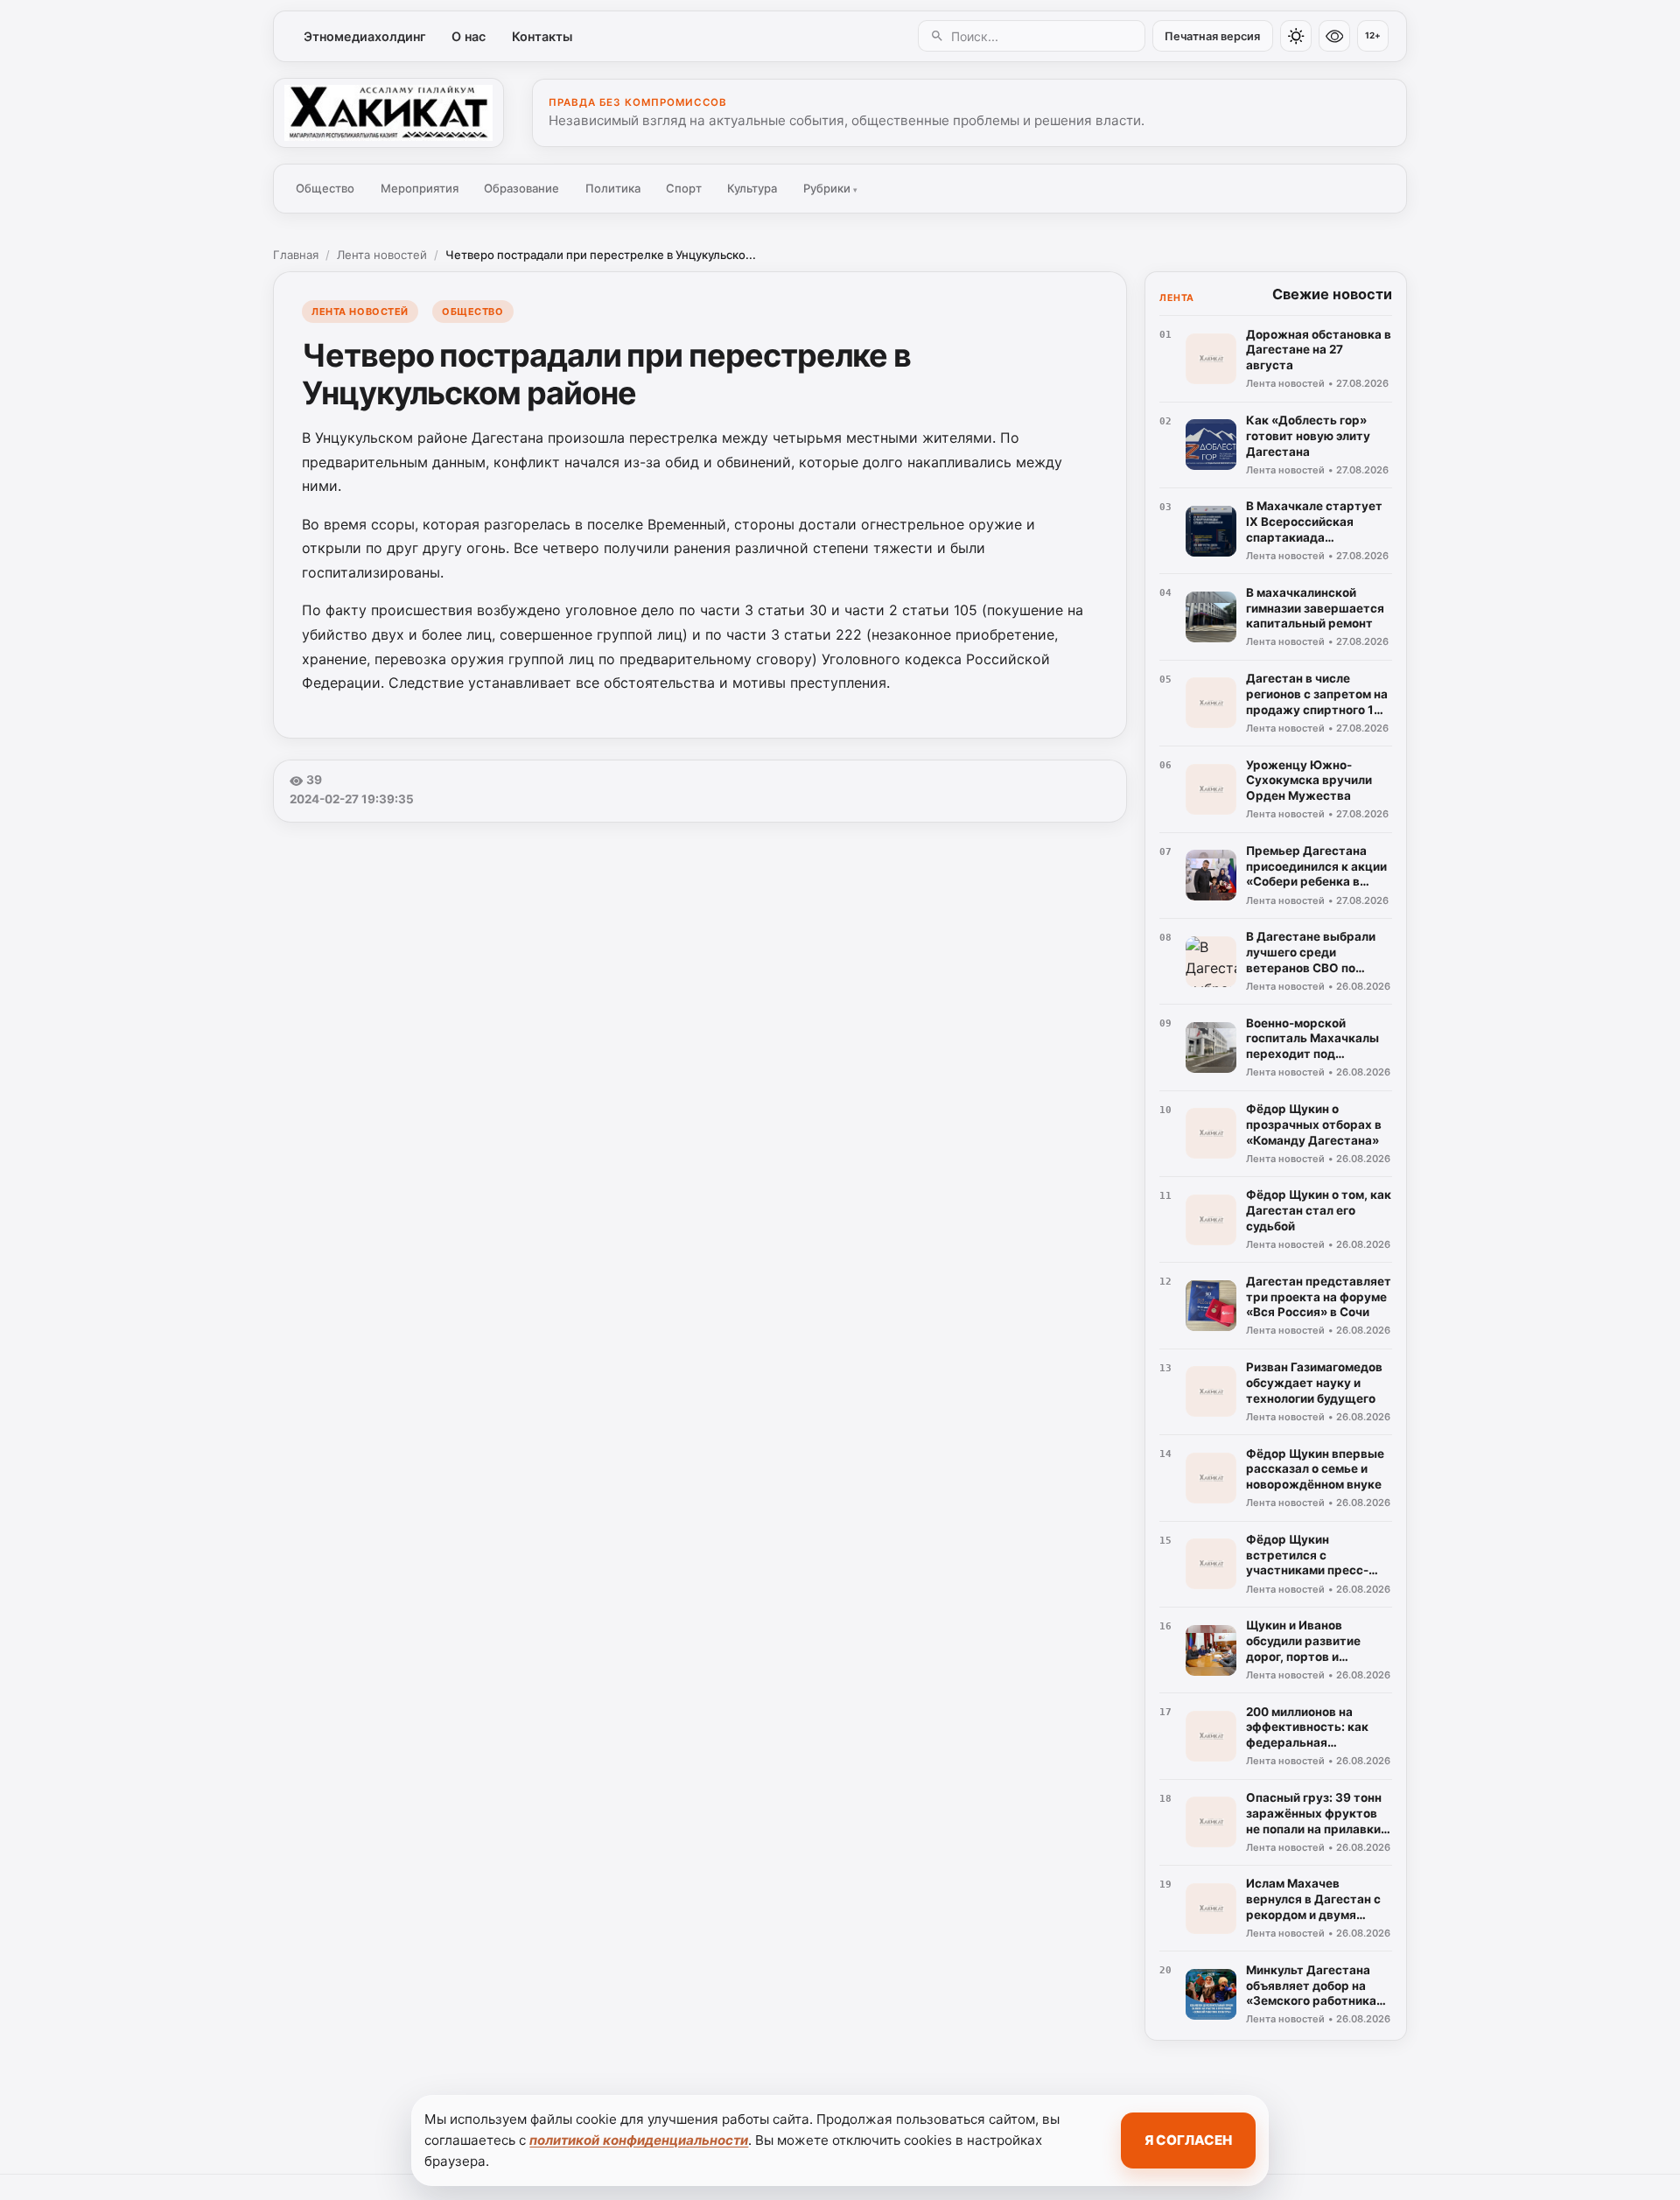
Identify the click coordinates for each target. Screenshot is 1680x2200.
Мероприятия (420, 188)
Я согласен (1188, 2140)
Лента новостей (382, 255)
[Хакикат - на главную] (388, 113)
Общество (325, 188)
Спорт (684, 188)
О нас (469, 36)
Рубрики (830, 188)
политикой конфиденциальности (639, 2140)
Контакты (542, 36)
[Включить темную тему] (1296, 36)
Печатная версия (1212, 36)
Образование (521, 188)
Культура (752, 188)
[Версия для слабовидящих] (1334, 36)
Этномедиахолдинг (365, 36)
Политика (613, 188)
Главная (296, 255)
